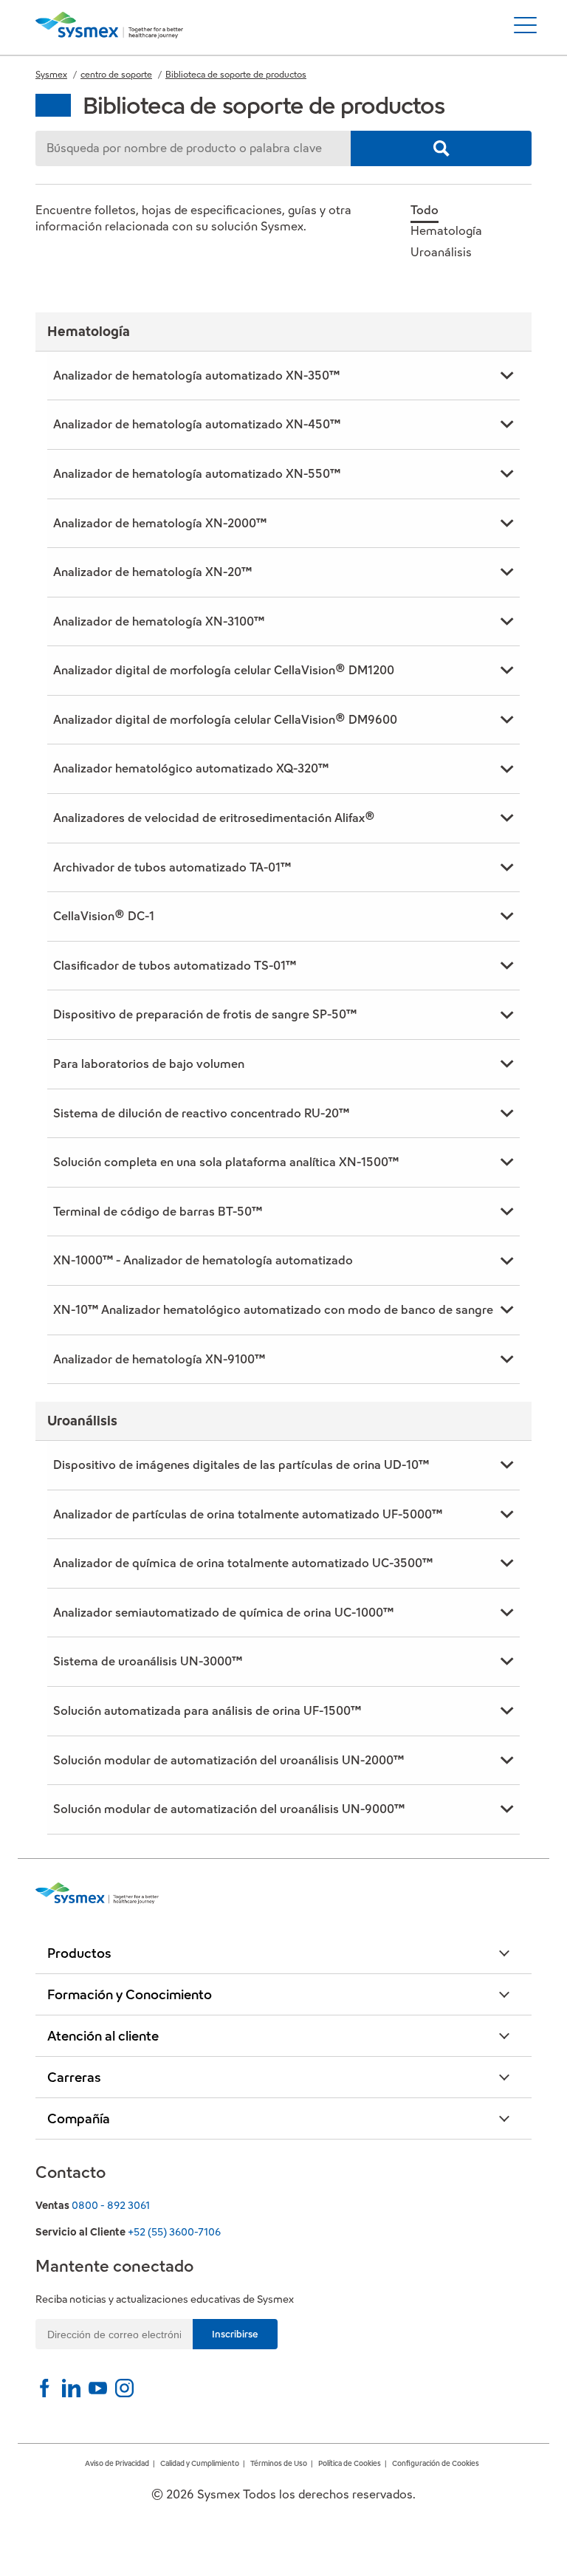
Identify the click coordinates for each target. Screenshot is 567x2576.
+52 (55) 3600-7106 (174, 2232)
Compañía (79, 2118)
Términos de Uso (279, 2463)
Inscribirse (235, 2334)
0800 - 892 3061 (111, 2205)
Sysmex (51, 74)
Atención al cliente (103, 2036)
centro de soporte (116, 74)
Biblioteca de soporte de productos (236, 74)
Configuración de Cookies (436, 2463)
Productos (79, 1953)
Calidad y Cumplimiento (200, 2463)
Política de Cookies (350, 2463)
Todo (425, 210)
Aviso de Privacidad (117, 2463)
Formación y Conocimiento (130, 1994)
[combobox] (193, 148)
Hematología (446, 231)
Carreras (74, 2077)
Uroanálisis (441, 252)
